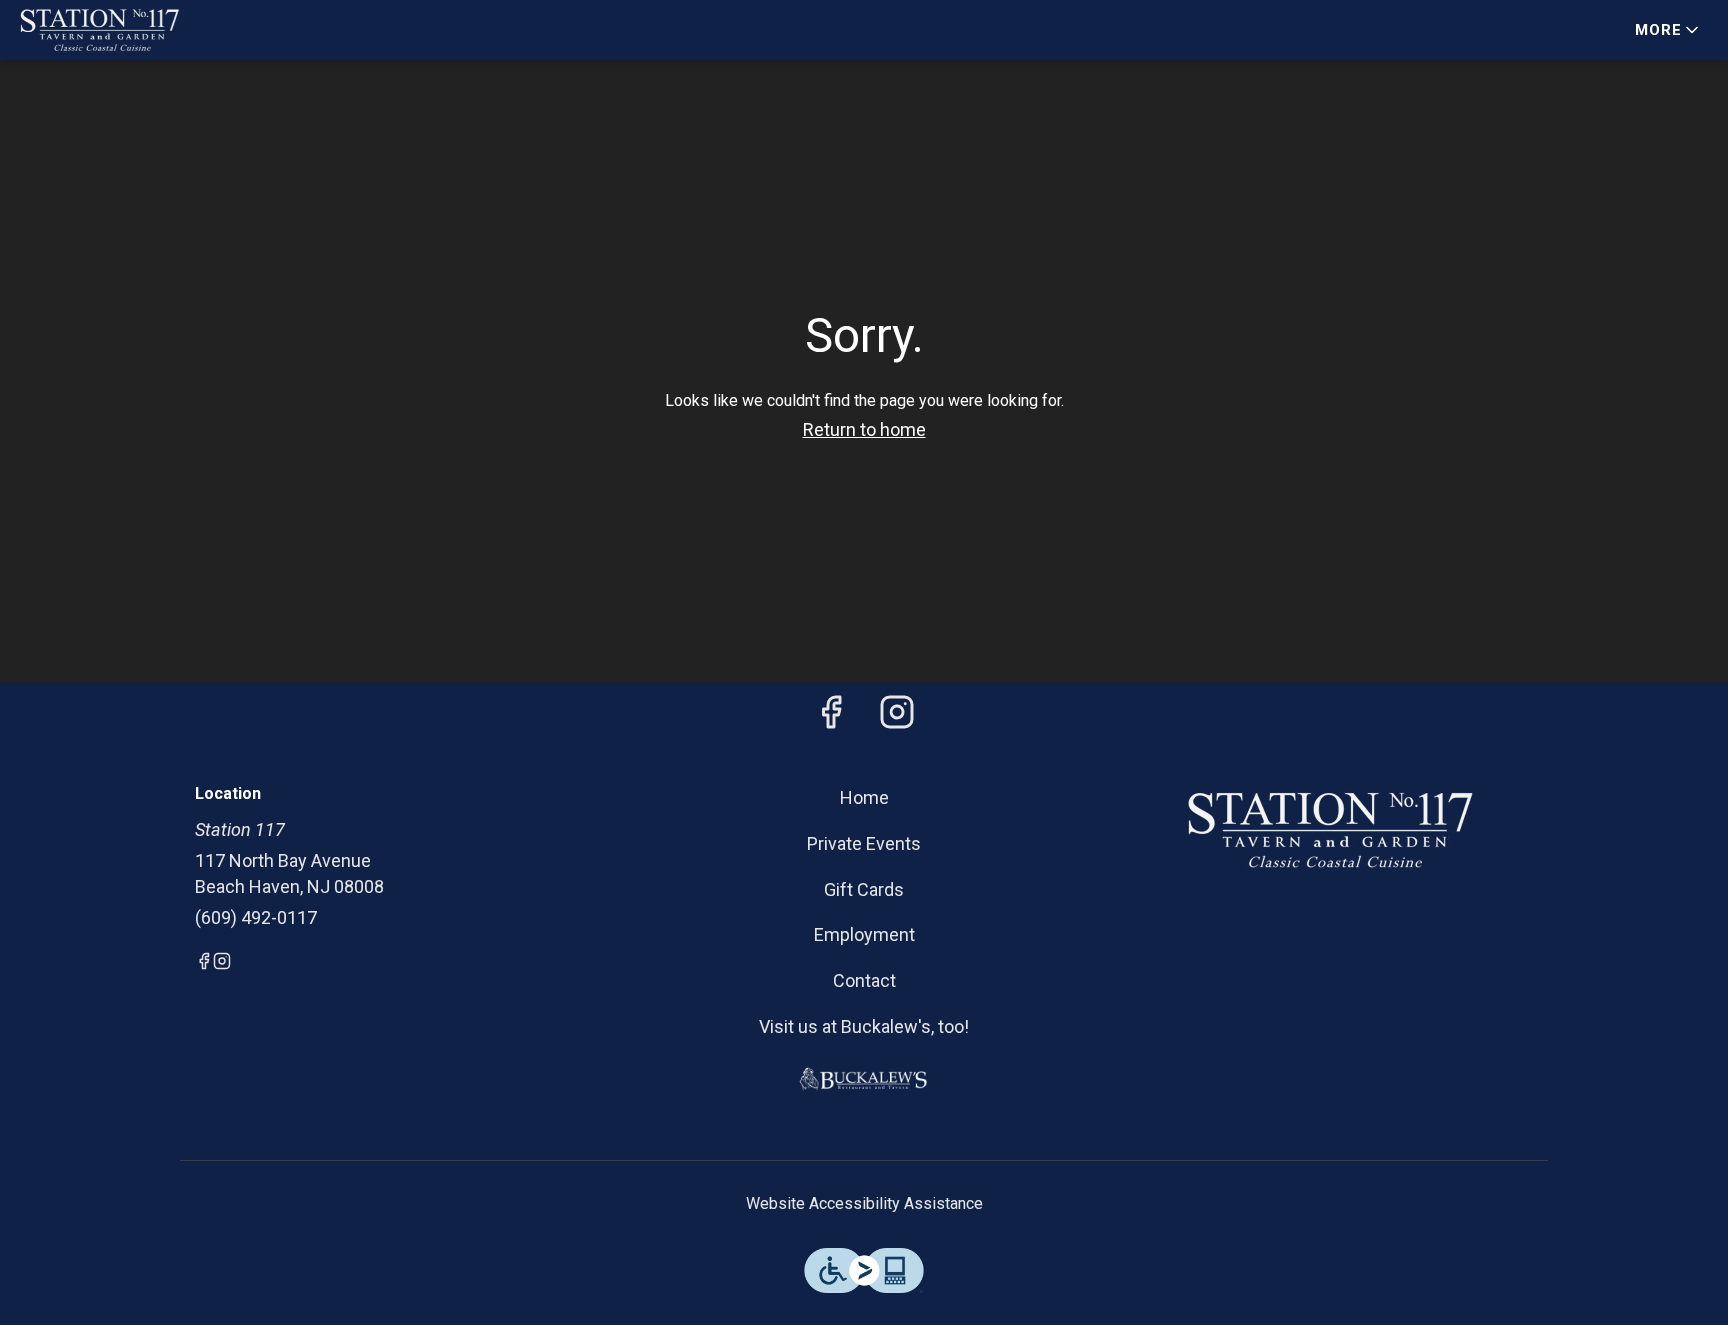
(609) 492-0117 (256, 917)
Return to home (864, 429)
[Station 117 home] (106, 30)
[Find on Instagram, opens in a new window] (897, 718)
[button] (1668, 30)
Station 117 (1330, 830)
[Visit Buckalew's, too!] (864, 1078)
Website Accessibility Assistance (864, 1203)
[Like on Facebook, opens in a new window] (831, 718)
